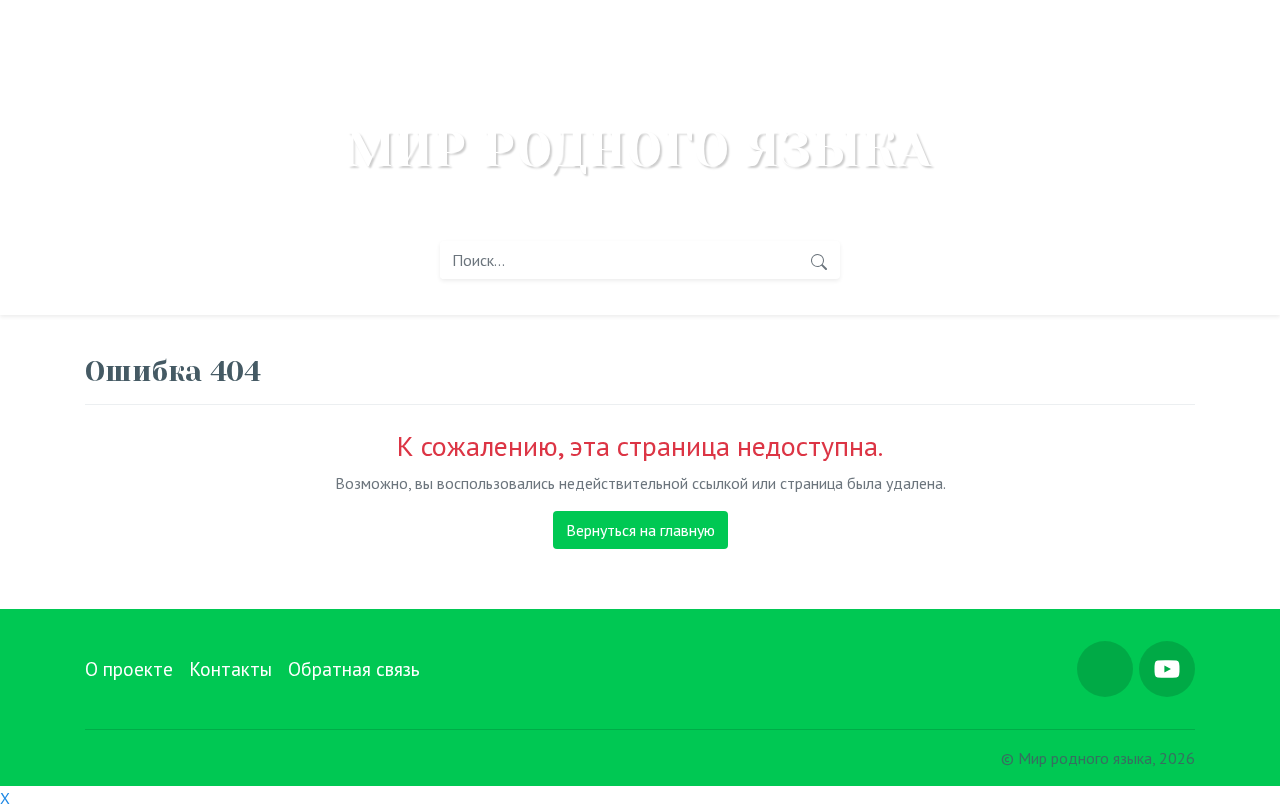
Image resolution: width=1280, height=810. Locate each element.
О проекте (129, 668)
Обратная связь (354, 668)
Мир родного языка (640, 150)
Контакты (230, 668)
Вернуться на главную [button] (640, 530)
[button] (1105, 669)
